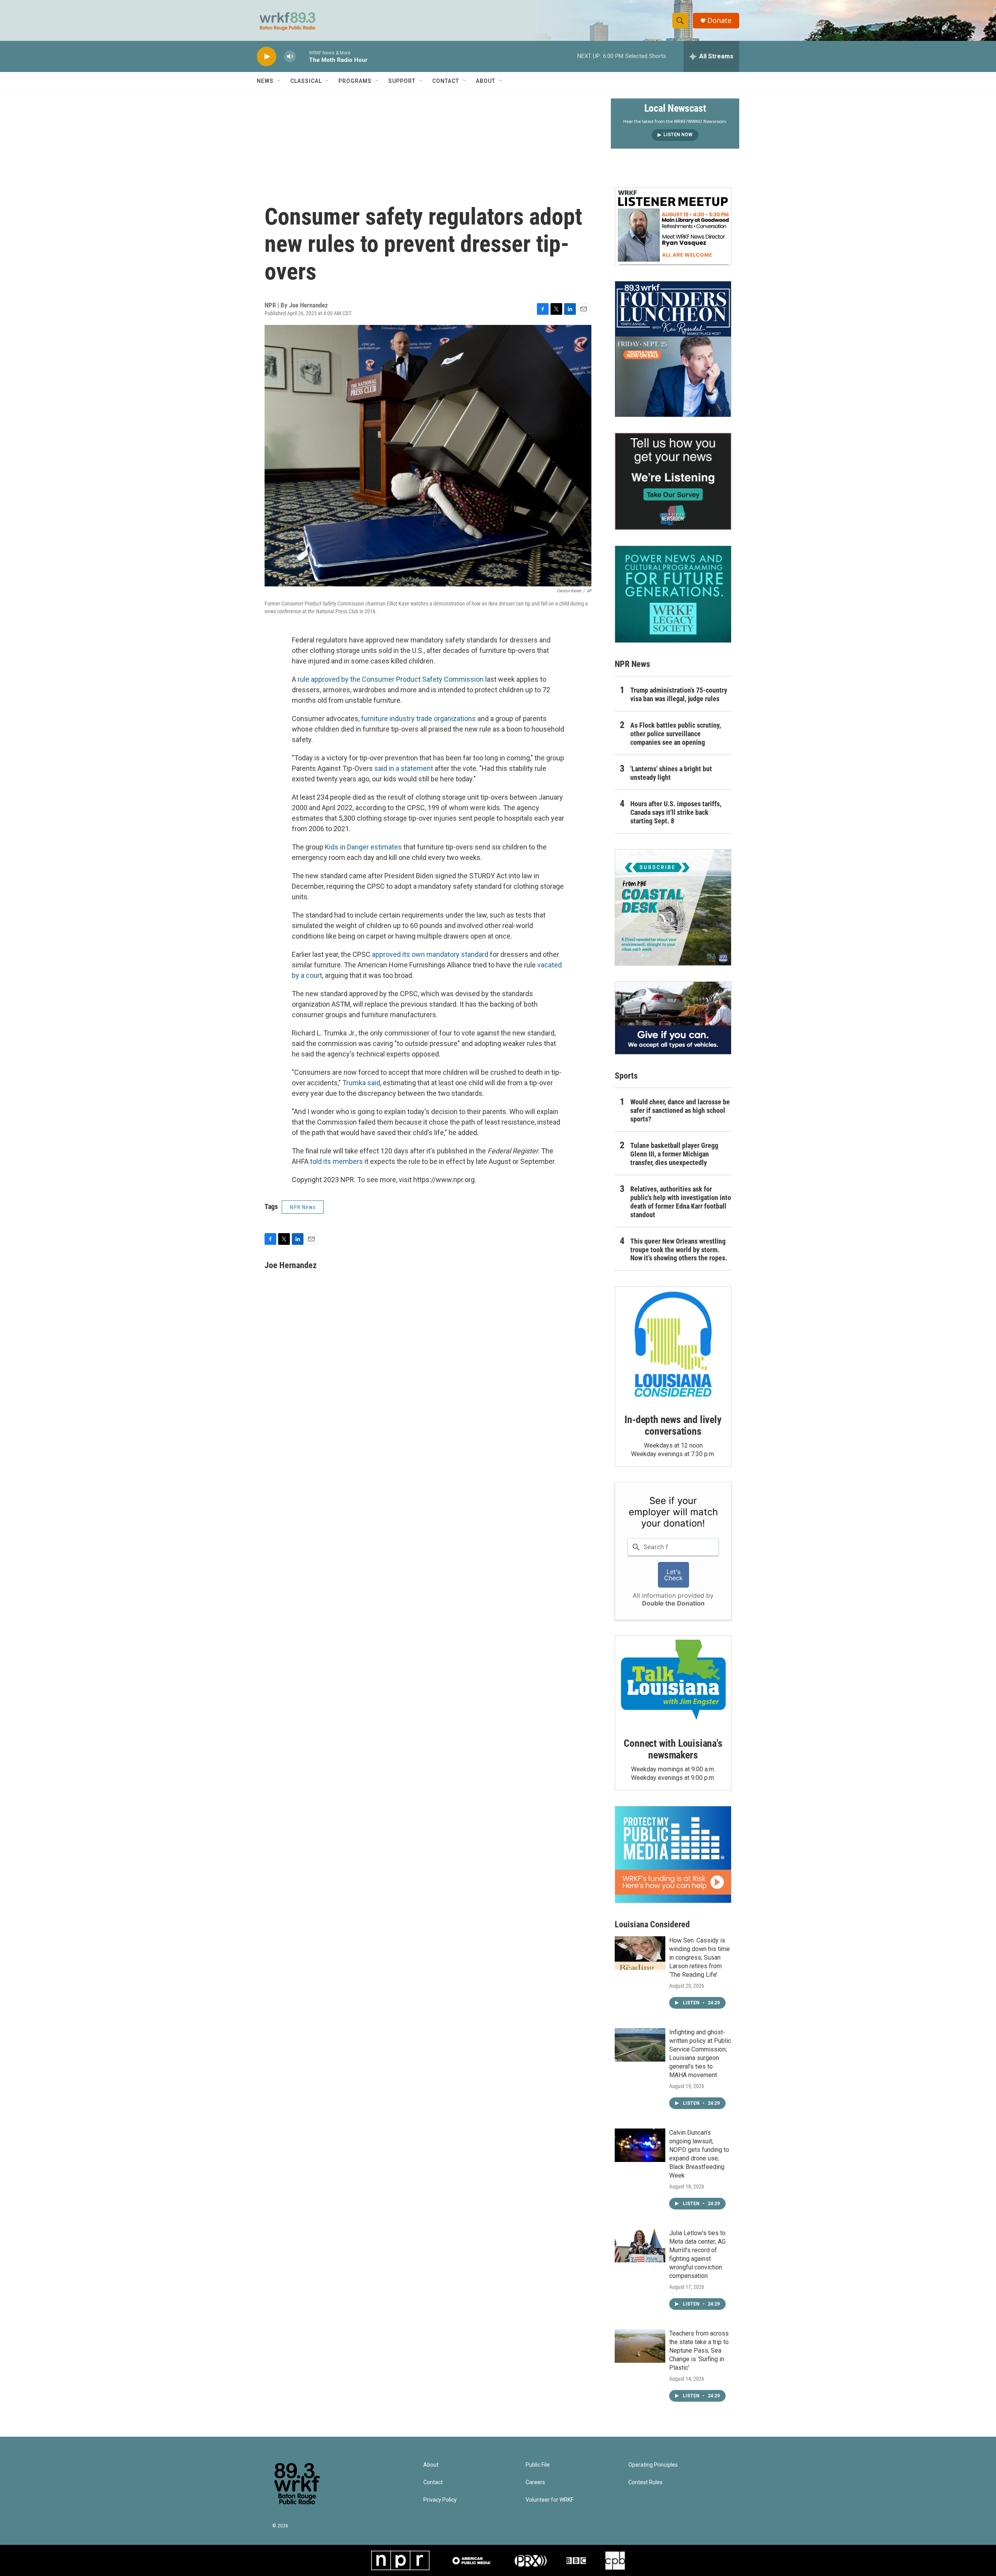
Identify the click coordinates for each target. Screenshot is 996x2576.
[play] (267, 57)
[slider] (302, 56)
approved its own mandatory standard (430, 954)
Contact (446, 81)
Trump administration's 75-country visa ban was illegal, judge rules (679, 694)
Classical (306, 81)
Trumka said (361, 1083)
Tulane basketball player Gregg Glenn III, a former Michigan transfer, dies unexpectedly (674, 1154)
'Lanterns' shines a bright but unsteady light (671, 773)
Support (402, 81)
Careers (535, 2482)
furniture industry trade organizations (418, 719)
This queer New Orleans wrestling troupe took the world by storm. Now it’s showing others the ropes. (679, 1250)
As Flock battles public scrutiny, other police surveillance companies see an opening (676, 734)
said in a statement (404, 768)
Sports (626, 1076)
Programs (355, 81)
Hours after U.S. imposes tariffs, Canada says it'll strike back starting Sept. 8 (676, 812)
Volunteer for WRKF (550, 2500)
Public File (538, 2465)
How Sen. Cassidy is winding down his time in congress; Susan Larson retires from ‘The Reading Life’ (700, 1957)
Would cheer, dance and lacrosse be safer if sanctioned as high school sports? (680, 1110)
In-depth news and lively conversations (673, 1425)
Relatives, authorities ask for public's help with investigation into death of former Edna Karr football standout (681, 1202)
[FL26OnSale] (673, 349)
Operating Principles (653, 2465)
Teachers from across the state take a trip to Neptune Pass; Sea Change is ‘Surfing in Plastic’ (699, 2351)
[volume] (290, 57)
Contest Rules (645, 2482)
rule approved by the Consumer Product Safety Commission (391, 679)
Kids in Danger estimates (363, 847)
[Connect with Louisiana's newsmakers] (673, 1681)
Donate (719, 20)
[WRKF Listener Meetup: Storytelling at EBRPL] (673, 226)
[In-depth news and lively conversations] (673, 1344)
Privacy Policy (440, 2500)
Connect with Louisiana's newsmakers (673, 1749)
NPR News (303, 1207)
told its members (337, 1161)
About (486, 81)
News (265, 81)
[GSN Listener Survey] (673, 481)
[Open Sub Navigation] (279, 81)
